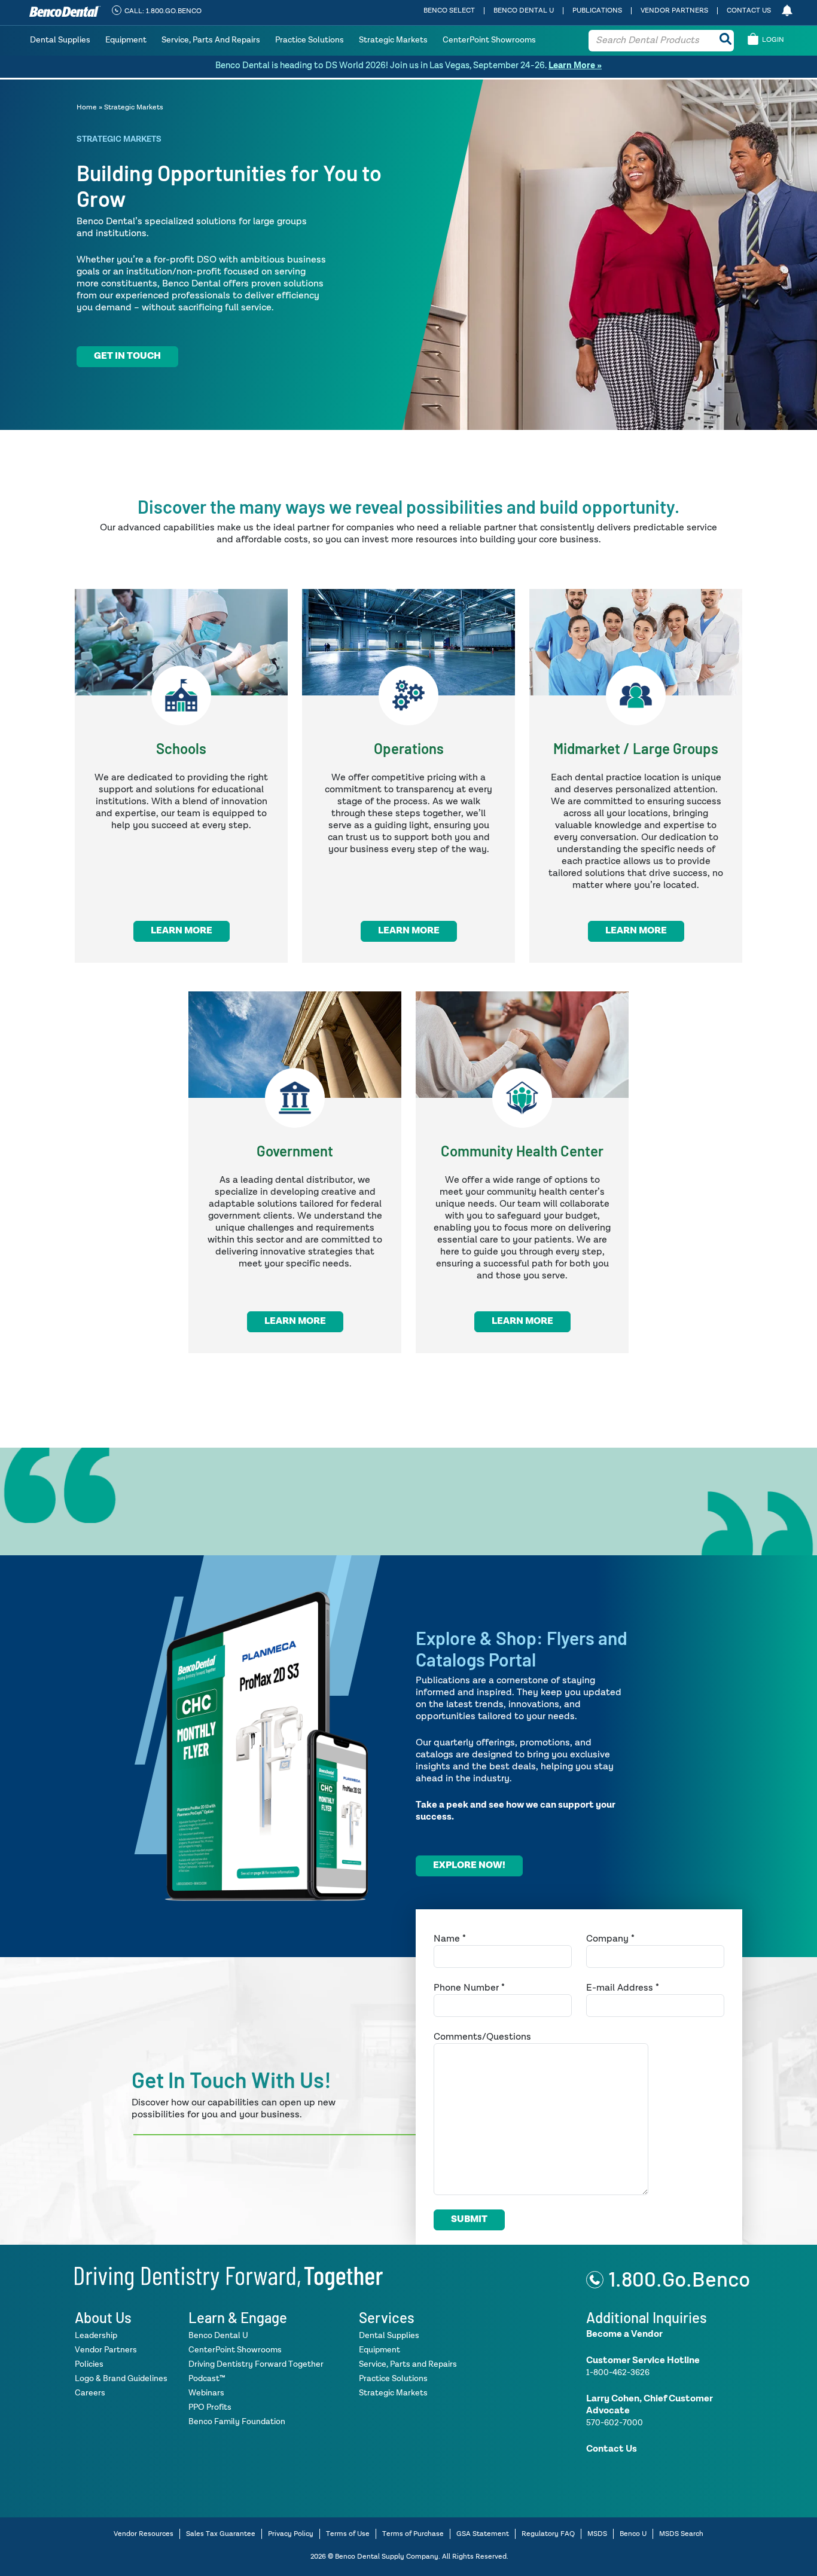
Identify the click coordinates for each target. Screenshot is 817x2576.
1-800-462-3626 (618, 2373)
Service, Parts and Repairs (211, 40)
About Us (103, 2317)
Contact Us (749, 11)
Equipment (126, 40)
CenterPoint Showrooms (489, 40)
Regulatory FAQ (548, 2534)
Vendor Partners (674, 11)
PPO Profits (210, 2407)
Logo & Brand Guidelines (121, 2379)
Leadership (96, 2336)
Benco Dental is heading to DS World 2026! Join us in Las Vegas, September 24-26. (408, 65)
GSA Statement (483, 2534)
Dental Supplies (60, 40)
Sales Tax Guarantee (221, 2534)
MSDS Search (681, 2534)
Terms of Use (348, 2534)
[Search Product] (725, 41)
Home (87, 108)
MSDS (597, 2534)
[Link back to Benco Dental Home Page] (229, 2277)
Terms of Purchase (413, 2534)
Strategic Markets (393, 40)
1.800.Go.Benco (679, 2278)
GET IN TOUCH (127, 356)
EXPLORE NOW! (469, 1866)
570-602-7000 (615, 2423)
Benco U (633, 2534)
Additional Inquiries (647, 2317)
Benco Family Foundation (237, 2422)
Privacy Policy (291, 2534)
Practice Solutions (310, 40)
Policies (89, 2364)
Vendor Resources (144, 2534)
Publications (597, 11)
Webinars (206, 2393)
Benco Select (449, 11)
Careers (90, 2393)
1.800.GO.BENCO (174, 11)
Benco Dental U (524, 11)
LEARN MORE (182, 931)
